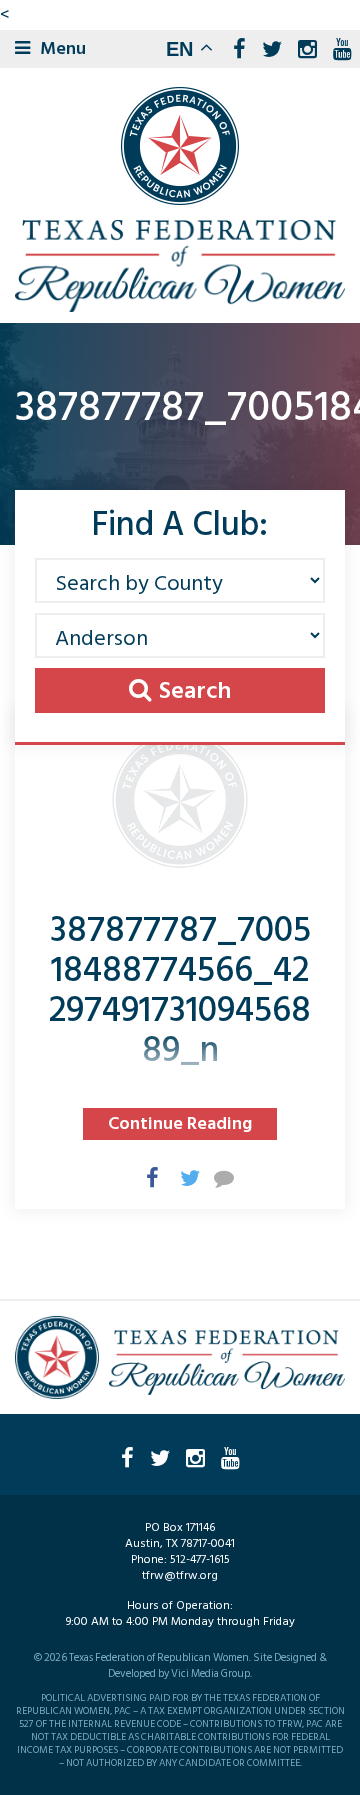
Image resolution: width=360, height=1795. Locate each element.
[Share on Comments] (214, 1177)
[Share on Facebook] (146, 1177)
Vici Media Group (210, 1674)
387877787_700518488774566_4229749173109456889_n (180, 990)
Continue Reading (180, 1123)
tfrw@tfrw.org (180, 1575)
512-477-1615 (200, 1559)
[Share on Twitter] (180, 1177)
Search (195, 690)
